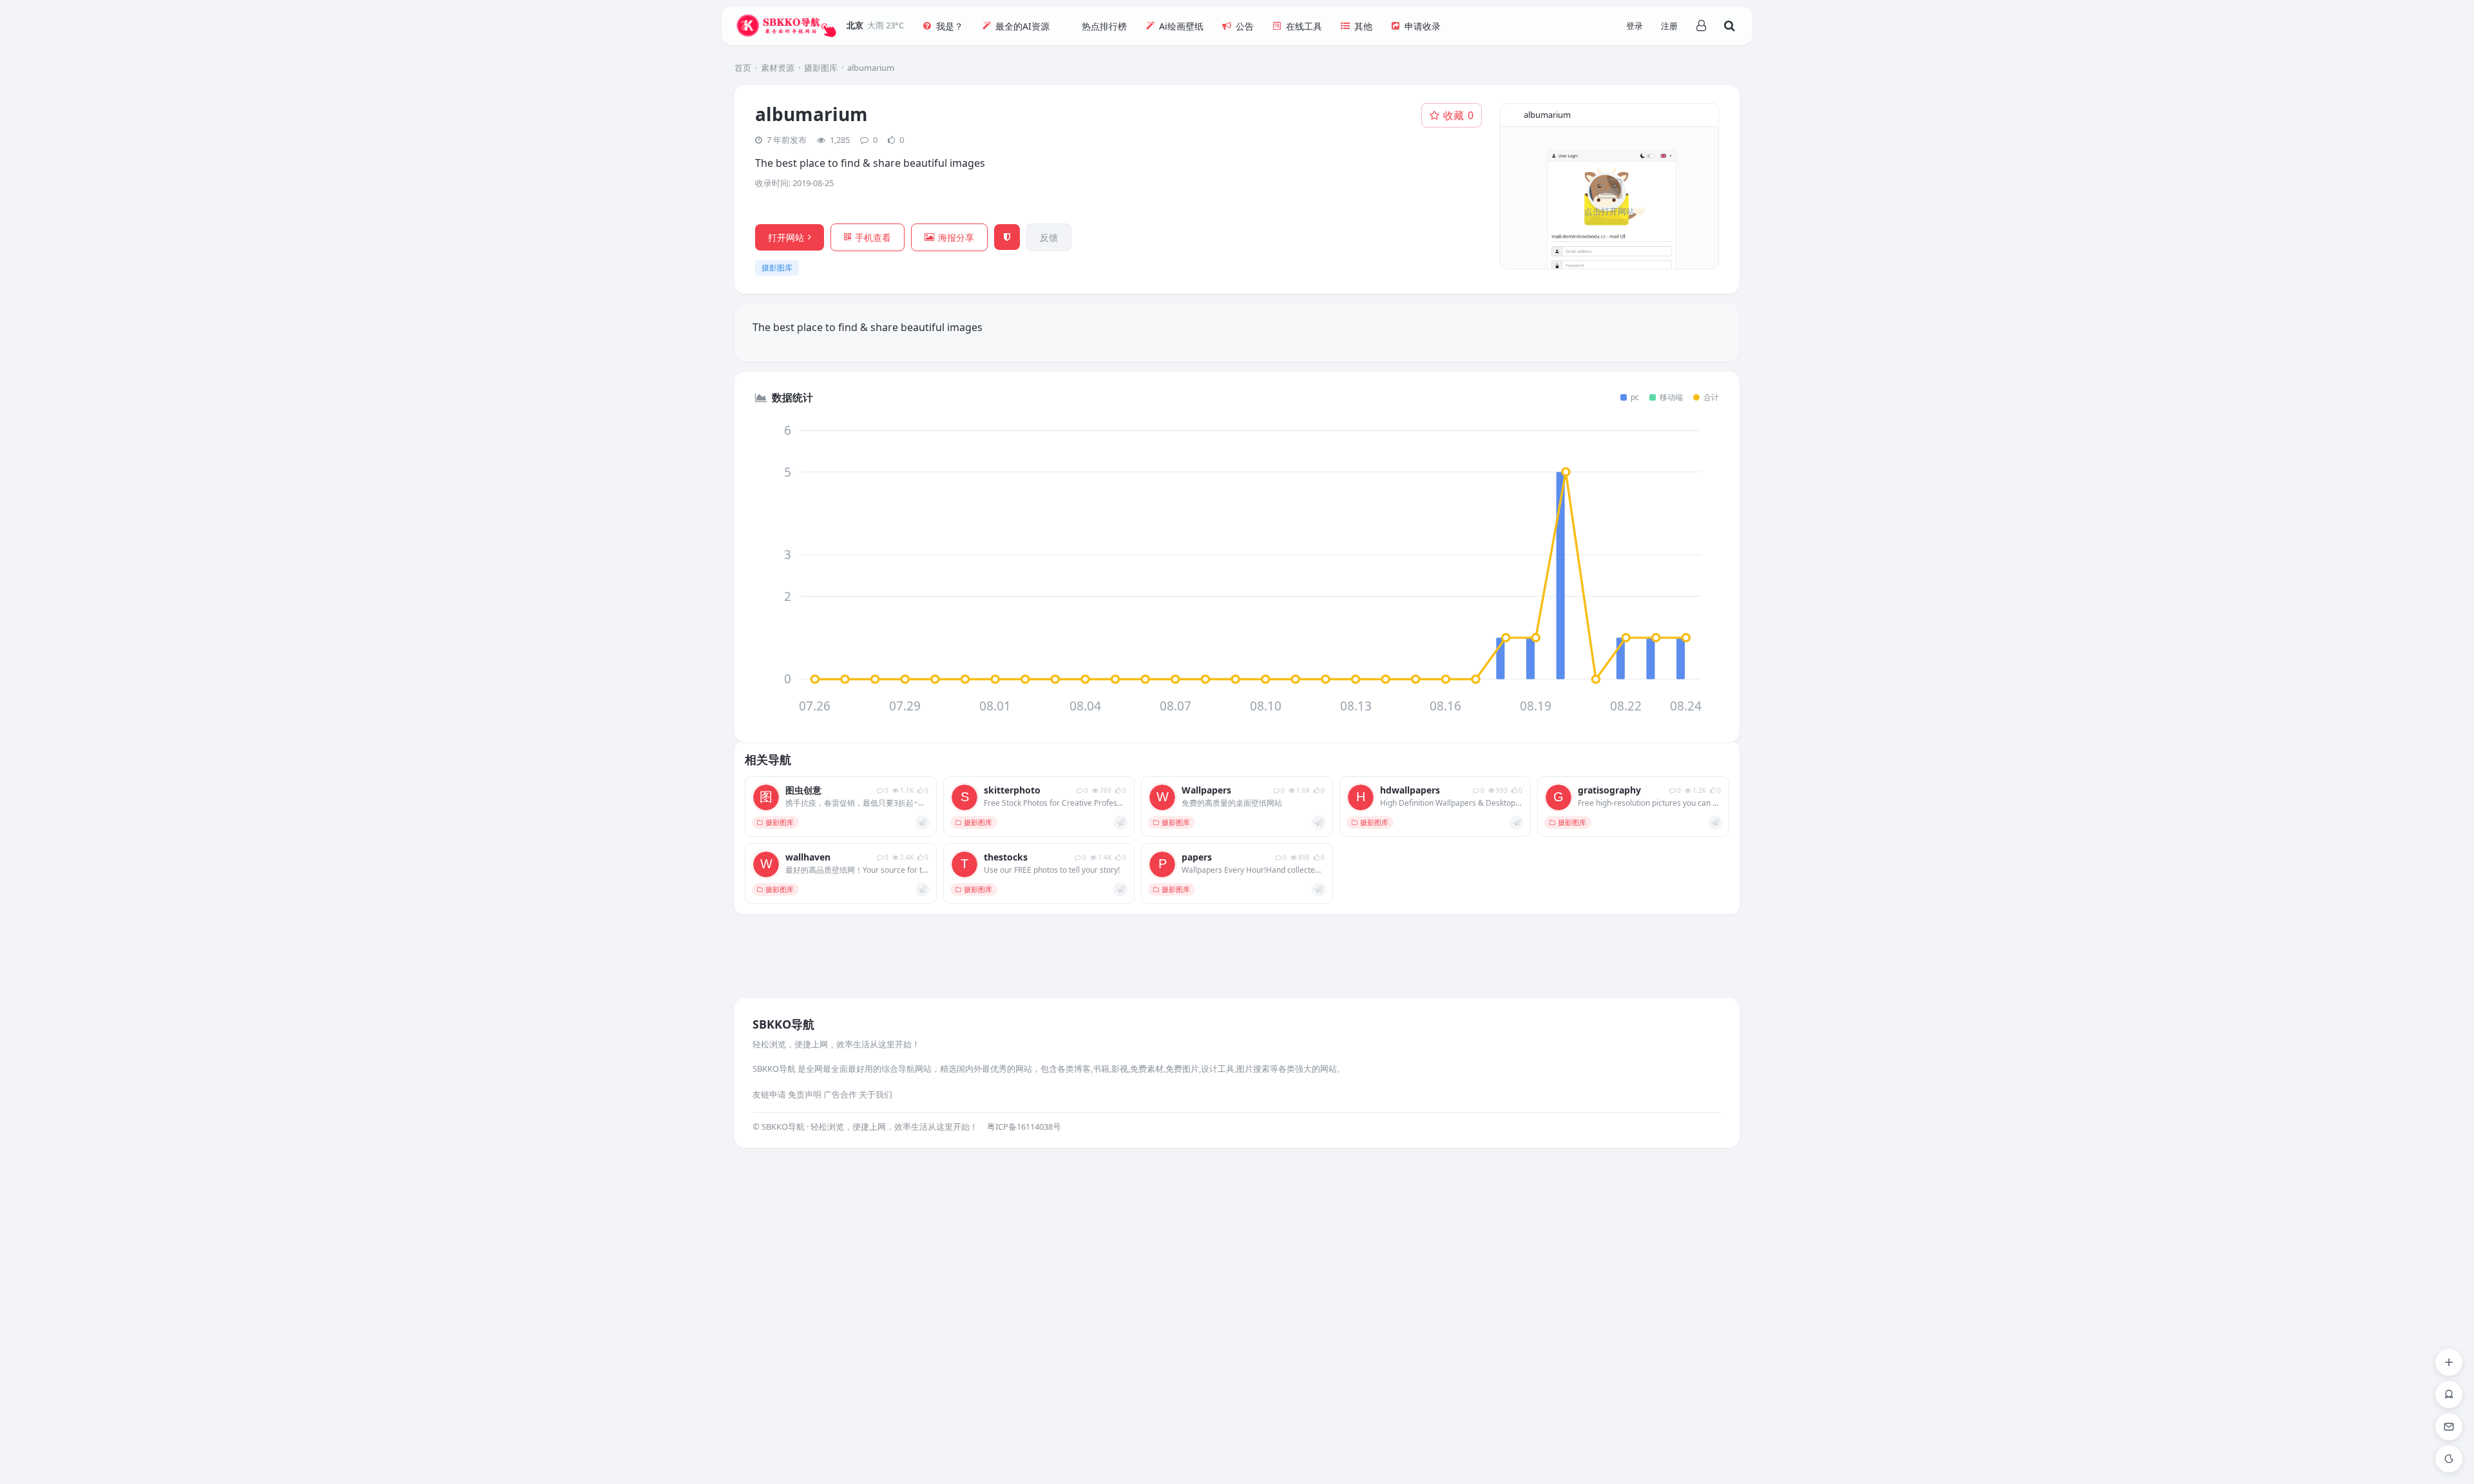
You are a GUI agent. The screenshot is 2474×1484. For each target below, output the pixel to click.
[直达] (923, 823)
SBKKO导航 (783, 1024)
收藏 (1458, 115)
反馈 (1049, 237)
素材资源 (778, 68)
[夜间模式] (2449, 1459)
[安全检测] (1007, 237)
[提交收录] (2449, 1362)
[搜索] (1729, 26)
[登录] (1701, 26)
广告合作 (840, 1094)
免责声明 (805, 1094)
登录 (1635, 26)
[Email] (2449, 1427)
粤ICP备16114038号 (1024, 1127)
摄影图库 (821, 68)
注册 (1669, 26)
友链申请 (769, 1094)
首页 (743, 68)
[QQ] (2449, 1394)
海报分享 (956, 237)
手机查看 (873, 237)
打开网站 (786, 237)
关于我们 (876, 1094)
